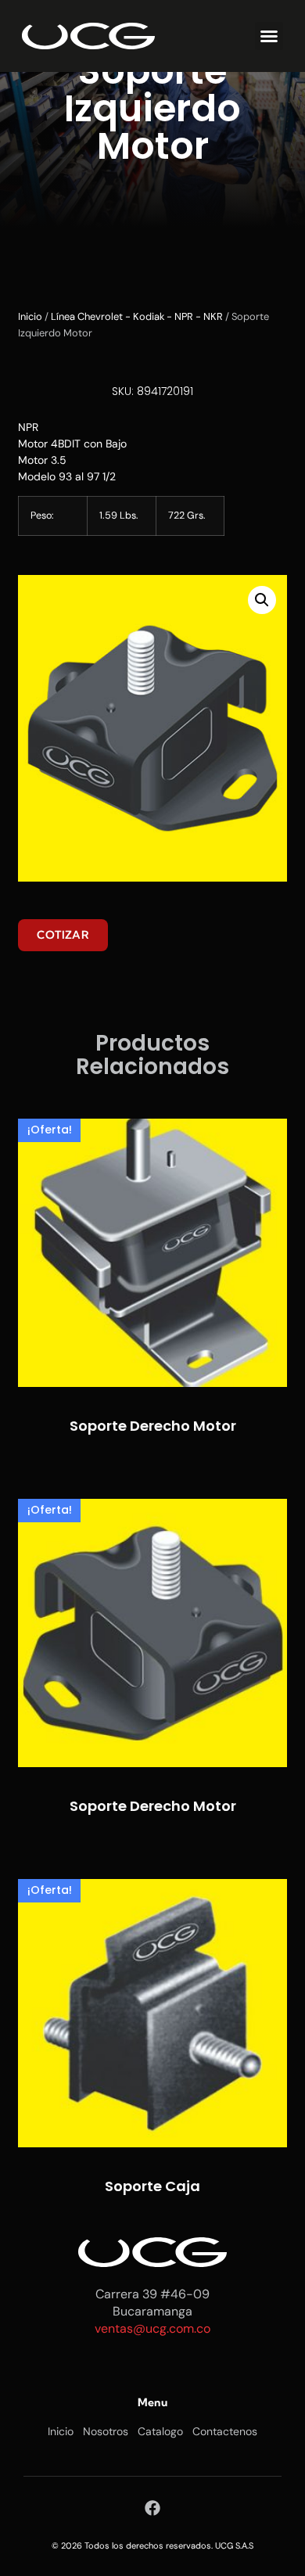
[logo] (88, 36)
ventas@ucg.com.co (152, 2328)
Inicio (30, 316)
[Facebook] (152, 2508)
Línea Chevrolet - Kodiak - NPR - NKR (137, 316)
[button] (269, 36)
